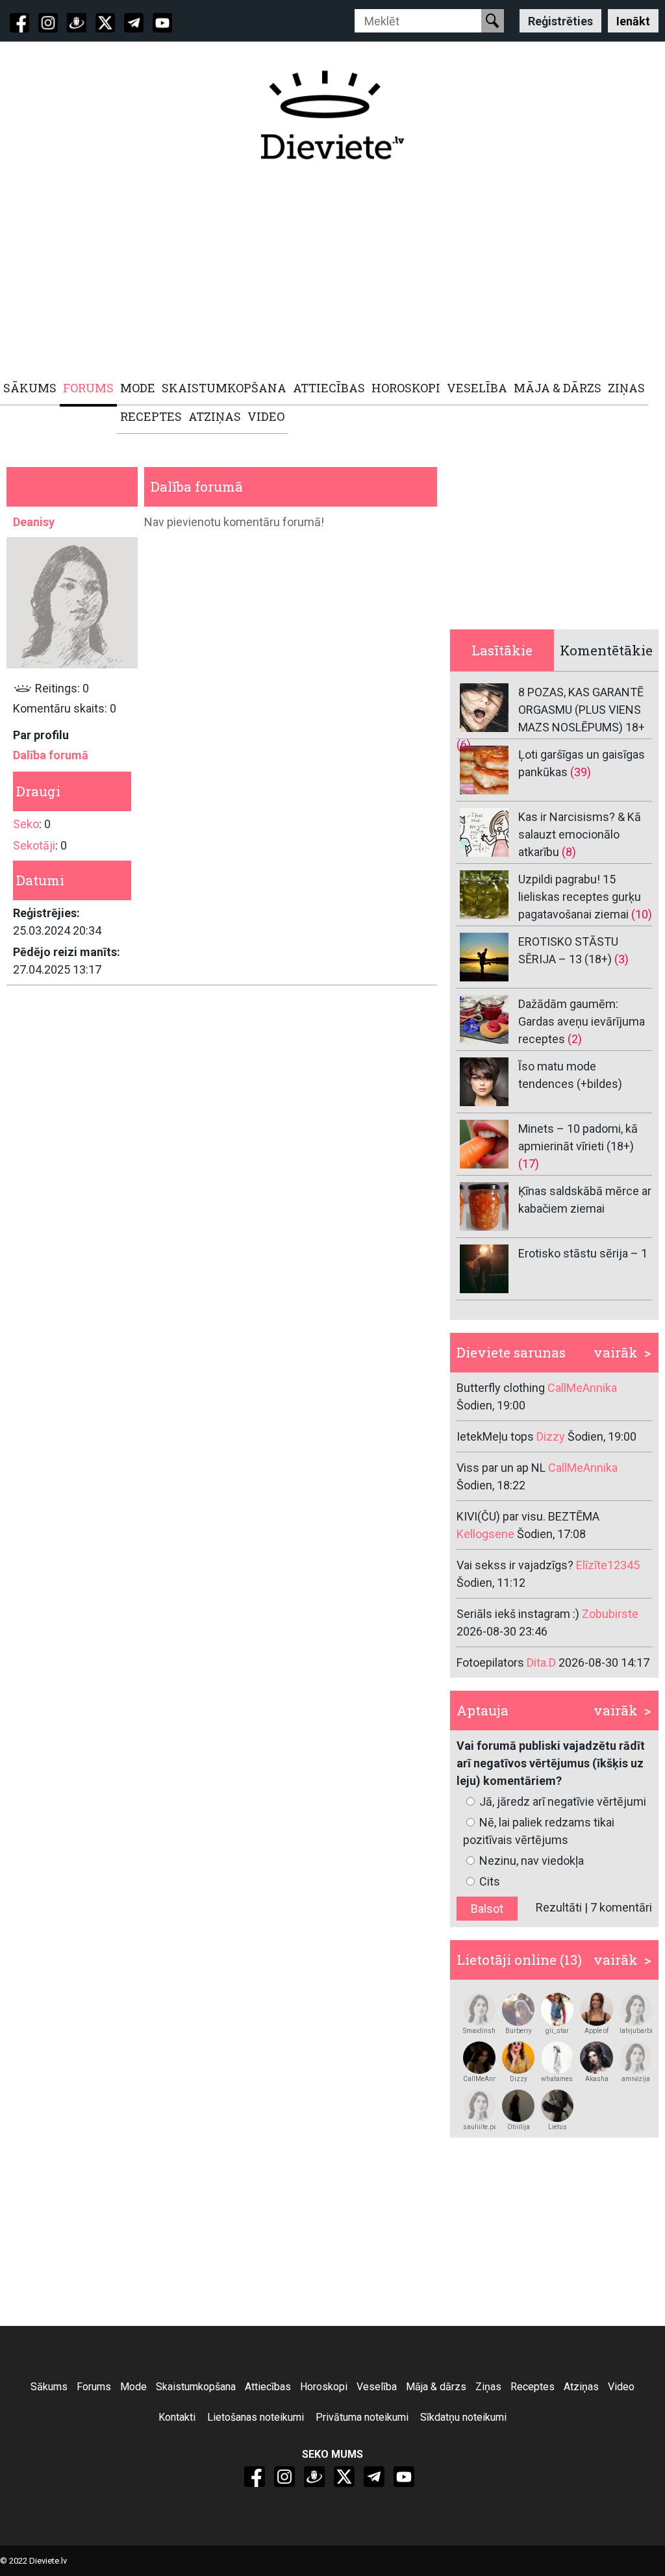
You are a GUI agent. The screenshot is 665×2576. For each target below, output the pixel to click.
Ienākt (633, 20)
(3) (621, 959)
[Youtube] (162, 23)
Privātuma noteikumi (362, 2417)
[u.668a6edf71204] (596, 2058)
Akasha (597, 2079)
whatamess (557, 2079)
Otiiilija (519, 2127)
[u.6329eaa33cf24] (636, 2058)
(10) (642, 914)
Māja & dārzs (436, 2387)
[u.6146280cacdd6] (596, 2009)
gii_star (557, 2031)
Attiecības (268, 2387)
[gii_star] (557, 2009)
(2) (575, 1039)
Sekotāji (34, 845)
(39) (581, 772)
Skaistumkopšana (196, 2387)
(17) (529, 1164)
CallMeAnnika (479, 2079)
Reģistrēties (560, 20)
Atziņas (581, 2387)
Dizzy (519, 2079)
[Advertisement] (332, 271)
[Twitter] (105, 23)
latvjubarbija (636, 2031)
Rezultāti (559, 1907)
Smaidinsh (479, 2031)
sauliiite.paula (479, 2127)
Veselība (377, 2387)
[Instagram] (48, 23)
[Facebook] (19, 23)
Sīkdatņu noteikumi (463, 2417)
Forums (94, 2387)
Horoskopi (324, 2387)
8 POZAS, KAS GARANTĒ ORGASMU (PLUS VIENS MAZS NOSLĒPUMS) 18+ (582, 710)
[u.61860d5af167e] (557, 2106)
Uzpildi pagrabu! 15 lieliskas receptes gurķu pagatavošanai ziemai (580, 897)
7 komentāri (621, 1907)
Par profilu (41, 735)
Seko (26, 824)
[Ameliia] (518, 2106)
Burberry (519, 2031)
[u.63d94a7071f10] (518, 2058)
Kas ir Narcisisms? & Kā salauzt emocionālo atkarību (580, 834)
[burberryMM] (518, 2009)
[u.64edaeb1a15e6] (479, 2009)
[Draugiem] (77, 23)
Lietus (558, 2127)
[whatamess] (557, 2058)
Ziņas (488, 2387)
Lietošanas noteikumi (256, 2417)
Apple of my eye (596, 2031)
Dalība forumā (51, 755)
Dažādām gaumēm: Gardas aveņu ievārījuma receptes (582, 1021)
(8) (569, 852)
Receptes (533, 2387)
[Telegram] (134, 23)
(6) (464, 745)
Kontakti (177, 2417)
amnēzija (636, 2079)
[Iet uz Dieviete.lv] (332, 115)
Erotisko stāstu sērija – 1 (583, 1253)
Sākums (49, 2387)
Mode (133, 2387)
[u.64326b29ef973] (636, 2009)
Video (621, 2387)
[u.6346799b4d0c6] (479, 2058)
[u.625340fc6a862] (479, 2106)
